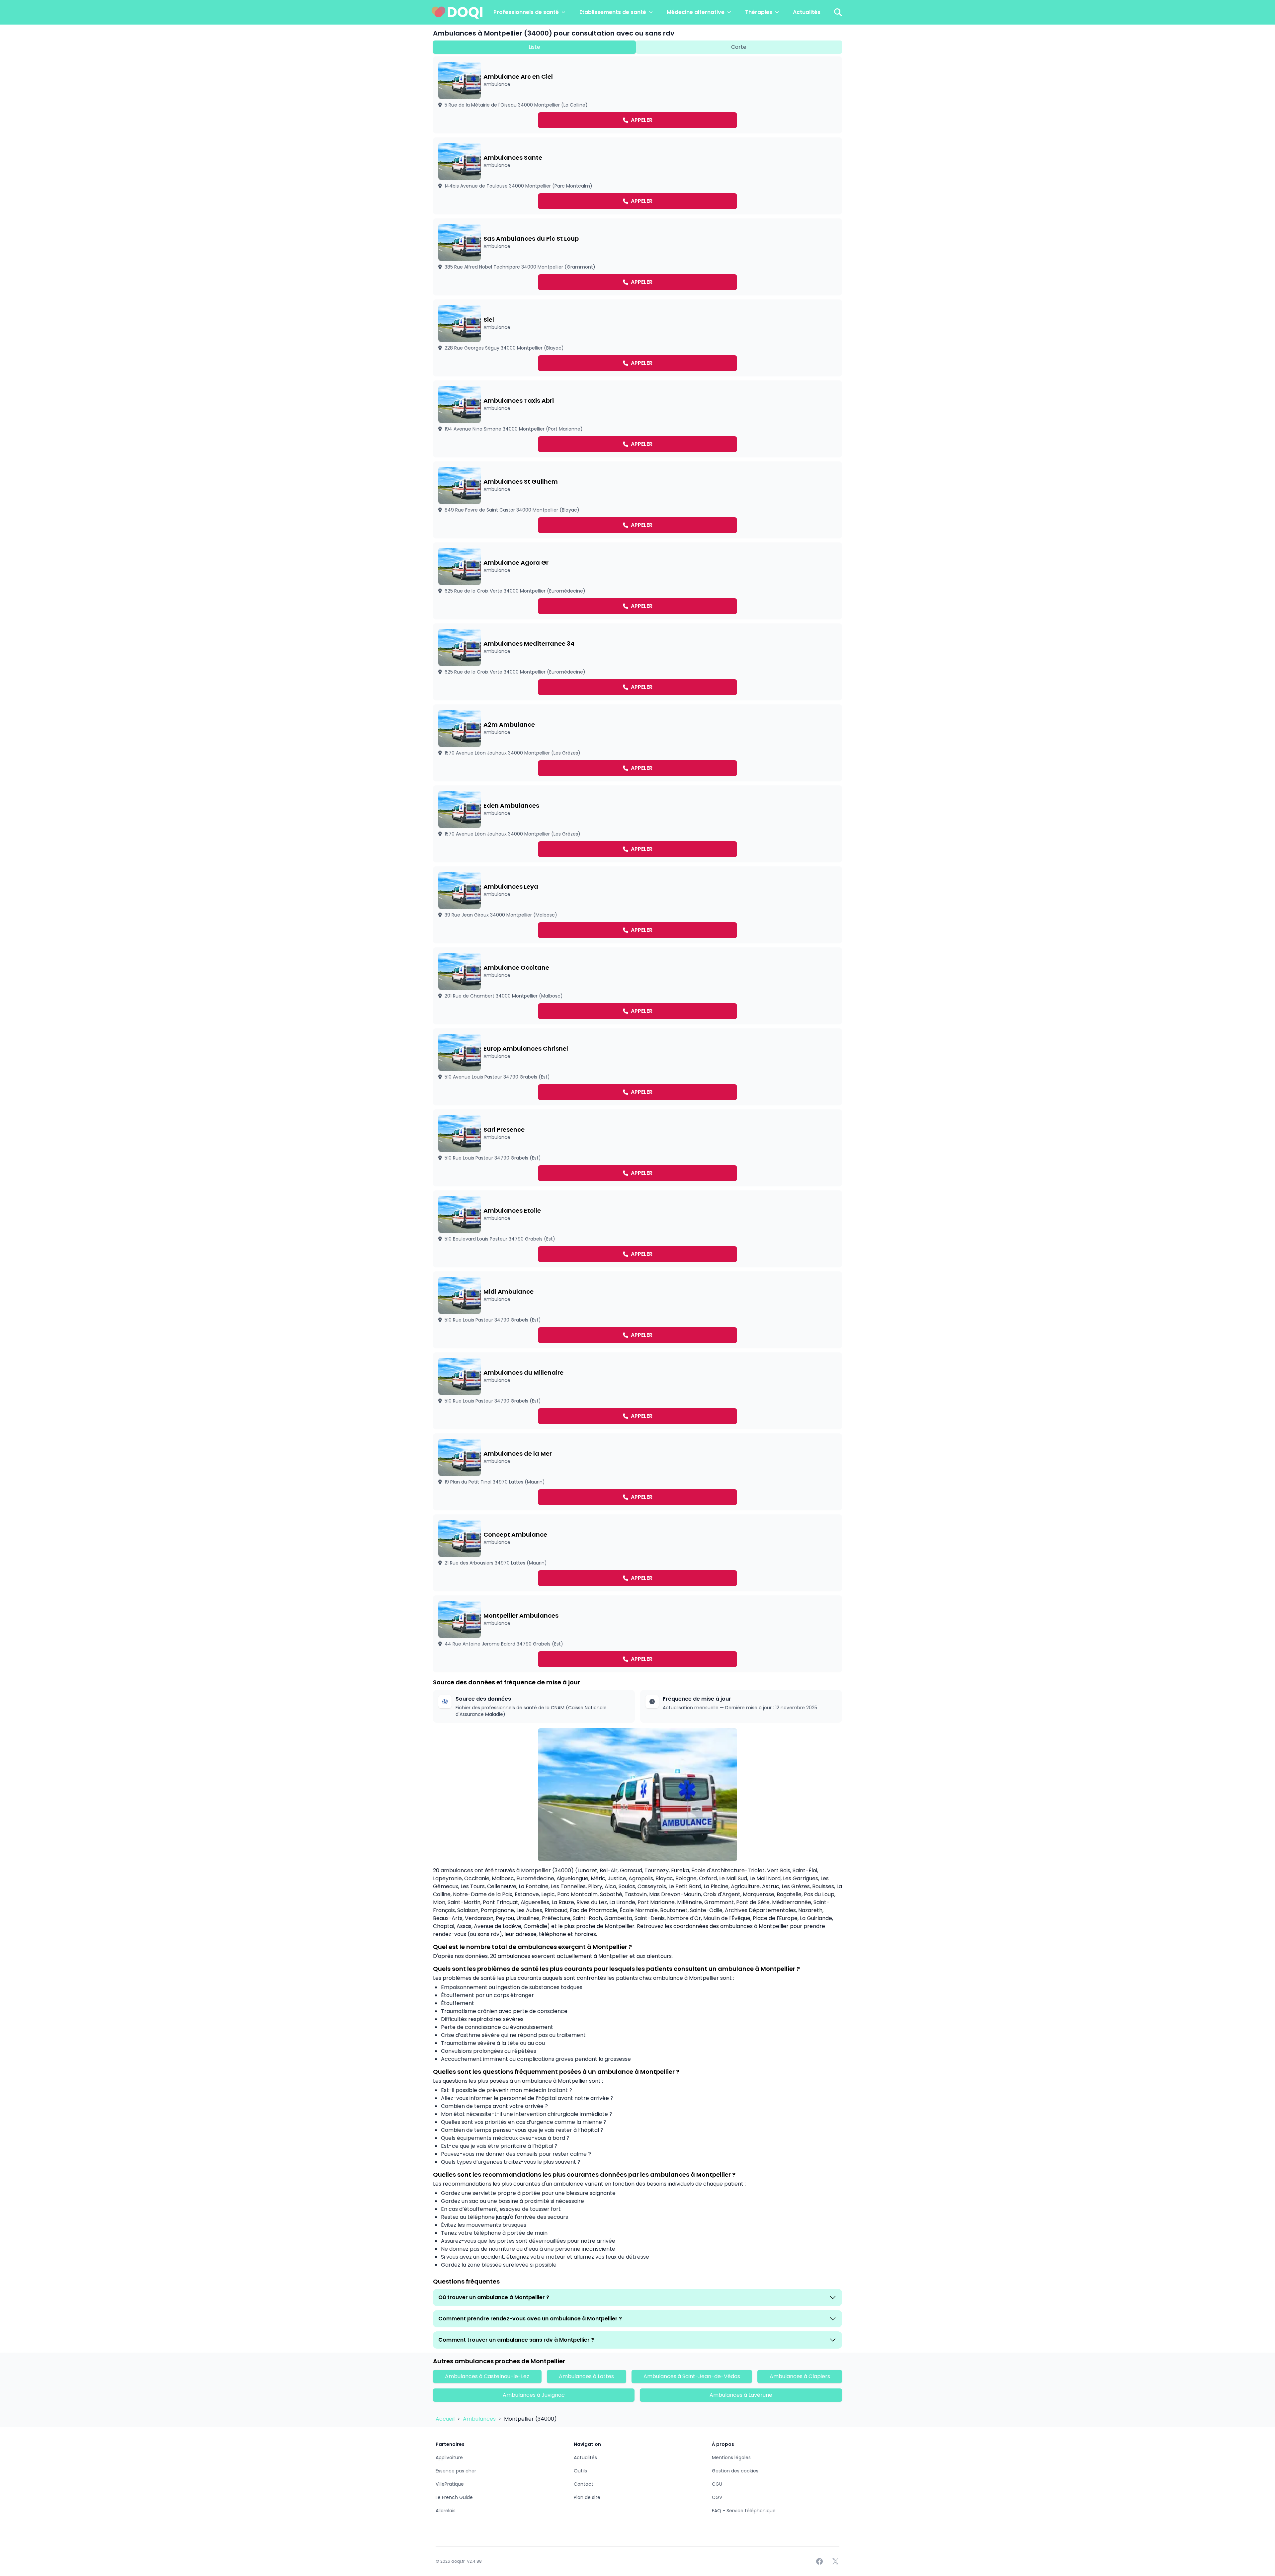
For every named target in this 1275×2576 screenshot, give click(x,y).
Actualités (807, 12)
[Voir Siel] (637, 338)
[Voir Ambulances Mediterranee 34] (637, 662)
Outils (580, 2471)
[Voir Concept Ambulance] (637, 1553)
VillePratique (450, 2484)
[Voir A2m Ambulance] (637, 743)
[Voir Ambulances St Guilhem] (637, 500)
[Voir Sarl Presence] (637, 1148)
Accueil (446, 2419)
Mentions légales (731, 2457)
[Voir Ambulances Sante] (637, 176)
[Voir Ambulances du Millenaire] (637, 1391)
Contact (584, 2484)
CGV (717, 2497)
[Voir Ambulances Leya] (637, 905)
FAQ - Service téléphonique (744, 2511)
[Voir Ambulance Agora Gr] (637, 581)
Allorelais (446, 2511)
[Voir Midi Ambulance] (637, 1310)
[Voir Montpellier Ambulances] (637, 1634)
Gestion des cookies (735, 2471)
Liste (534, 47)
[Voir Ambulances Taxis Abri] (637, 419)
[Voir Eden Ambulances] (637, 824)
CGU (717, 2484)
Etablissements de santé (613, 12)
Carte (739, 47)
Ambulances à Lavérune (741, 2395)
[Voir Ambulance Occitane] (637, 986)
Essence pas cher (456, 2471)
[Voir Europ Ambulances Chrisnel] (637, 1067)
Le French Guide (454, 2497)
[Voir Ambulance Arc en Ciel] (637, 95)
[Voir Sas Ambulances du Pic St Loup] (637, 257)
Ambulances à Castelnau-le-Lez (487, 2376)
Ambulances (480, 2419)
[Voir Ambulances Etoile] (637, 1229)
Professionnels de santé (526, 12)
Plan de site (587, 2497)
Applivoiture (449, 2457)
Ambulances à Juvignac (534, 2395)
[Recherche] (838, 12)
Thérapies (759, 12)
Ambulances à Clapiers (800, 2376)
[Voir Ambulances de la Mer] (637, 1472)
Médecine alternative (696, 12)
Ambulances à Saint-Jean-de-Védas (692, 2376)
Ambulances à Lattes (586, 2376)
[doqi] (457, 12)
